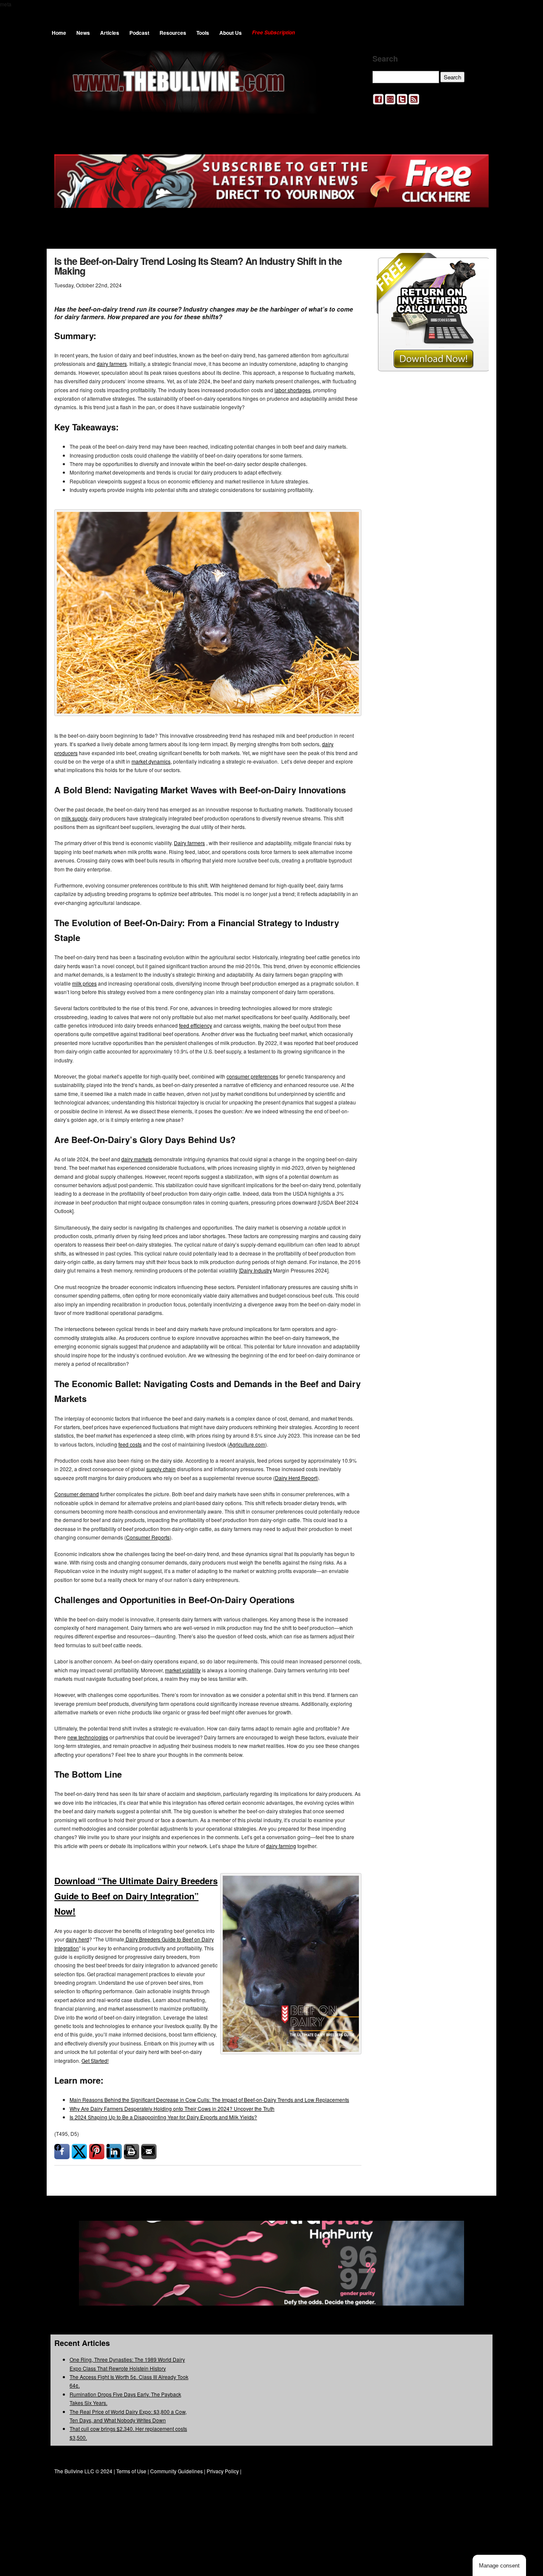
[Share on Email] (149, 2152)
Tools (203, 33)
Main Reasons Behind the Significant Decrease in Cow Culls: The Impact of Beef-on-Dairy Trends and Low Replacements (209, 2100)
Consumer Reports (148, 1537)
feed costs (130, 1444)
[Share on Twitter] (79, 2152)
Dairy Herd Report (296, 1478)
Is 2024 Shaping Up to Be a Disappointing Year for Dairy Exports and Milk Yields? (163, 2117)
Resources (173, 33)
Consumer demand (77, 1494)
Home (59, 33)
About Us (231, 33)
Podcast (139, 33)
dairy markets (137, 1159)
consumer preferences (252, 1076)
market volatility (183, 1670)
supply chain (161, 1469)
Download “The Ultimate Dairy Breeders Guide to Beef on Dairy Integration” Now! (136, 1896)
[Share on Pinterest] (97, 2152)
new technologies (88, 1737)
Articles (110, 33)
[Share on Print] (132, 2152)
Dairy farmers (189, 843)
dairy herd (77, 1939)
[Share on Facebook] (62, 2152)
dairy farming (281, 1846)
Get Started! (95, 2061)
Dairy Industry (256, 1270)
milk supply (74, 818)
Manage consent (499, 2566)
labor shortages (292, 390)
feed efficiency (196, 1025)
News (83, 33)
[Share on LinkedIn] (114, 2152)
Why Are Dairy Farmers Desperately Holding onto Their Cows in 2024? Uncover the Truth (172, 2108)
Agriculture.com (247, 1444)
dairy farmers (112, 364)
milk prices (84, 983)
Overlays (477, 265)
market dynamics (151, 761)
